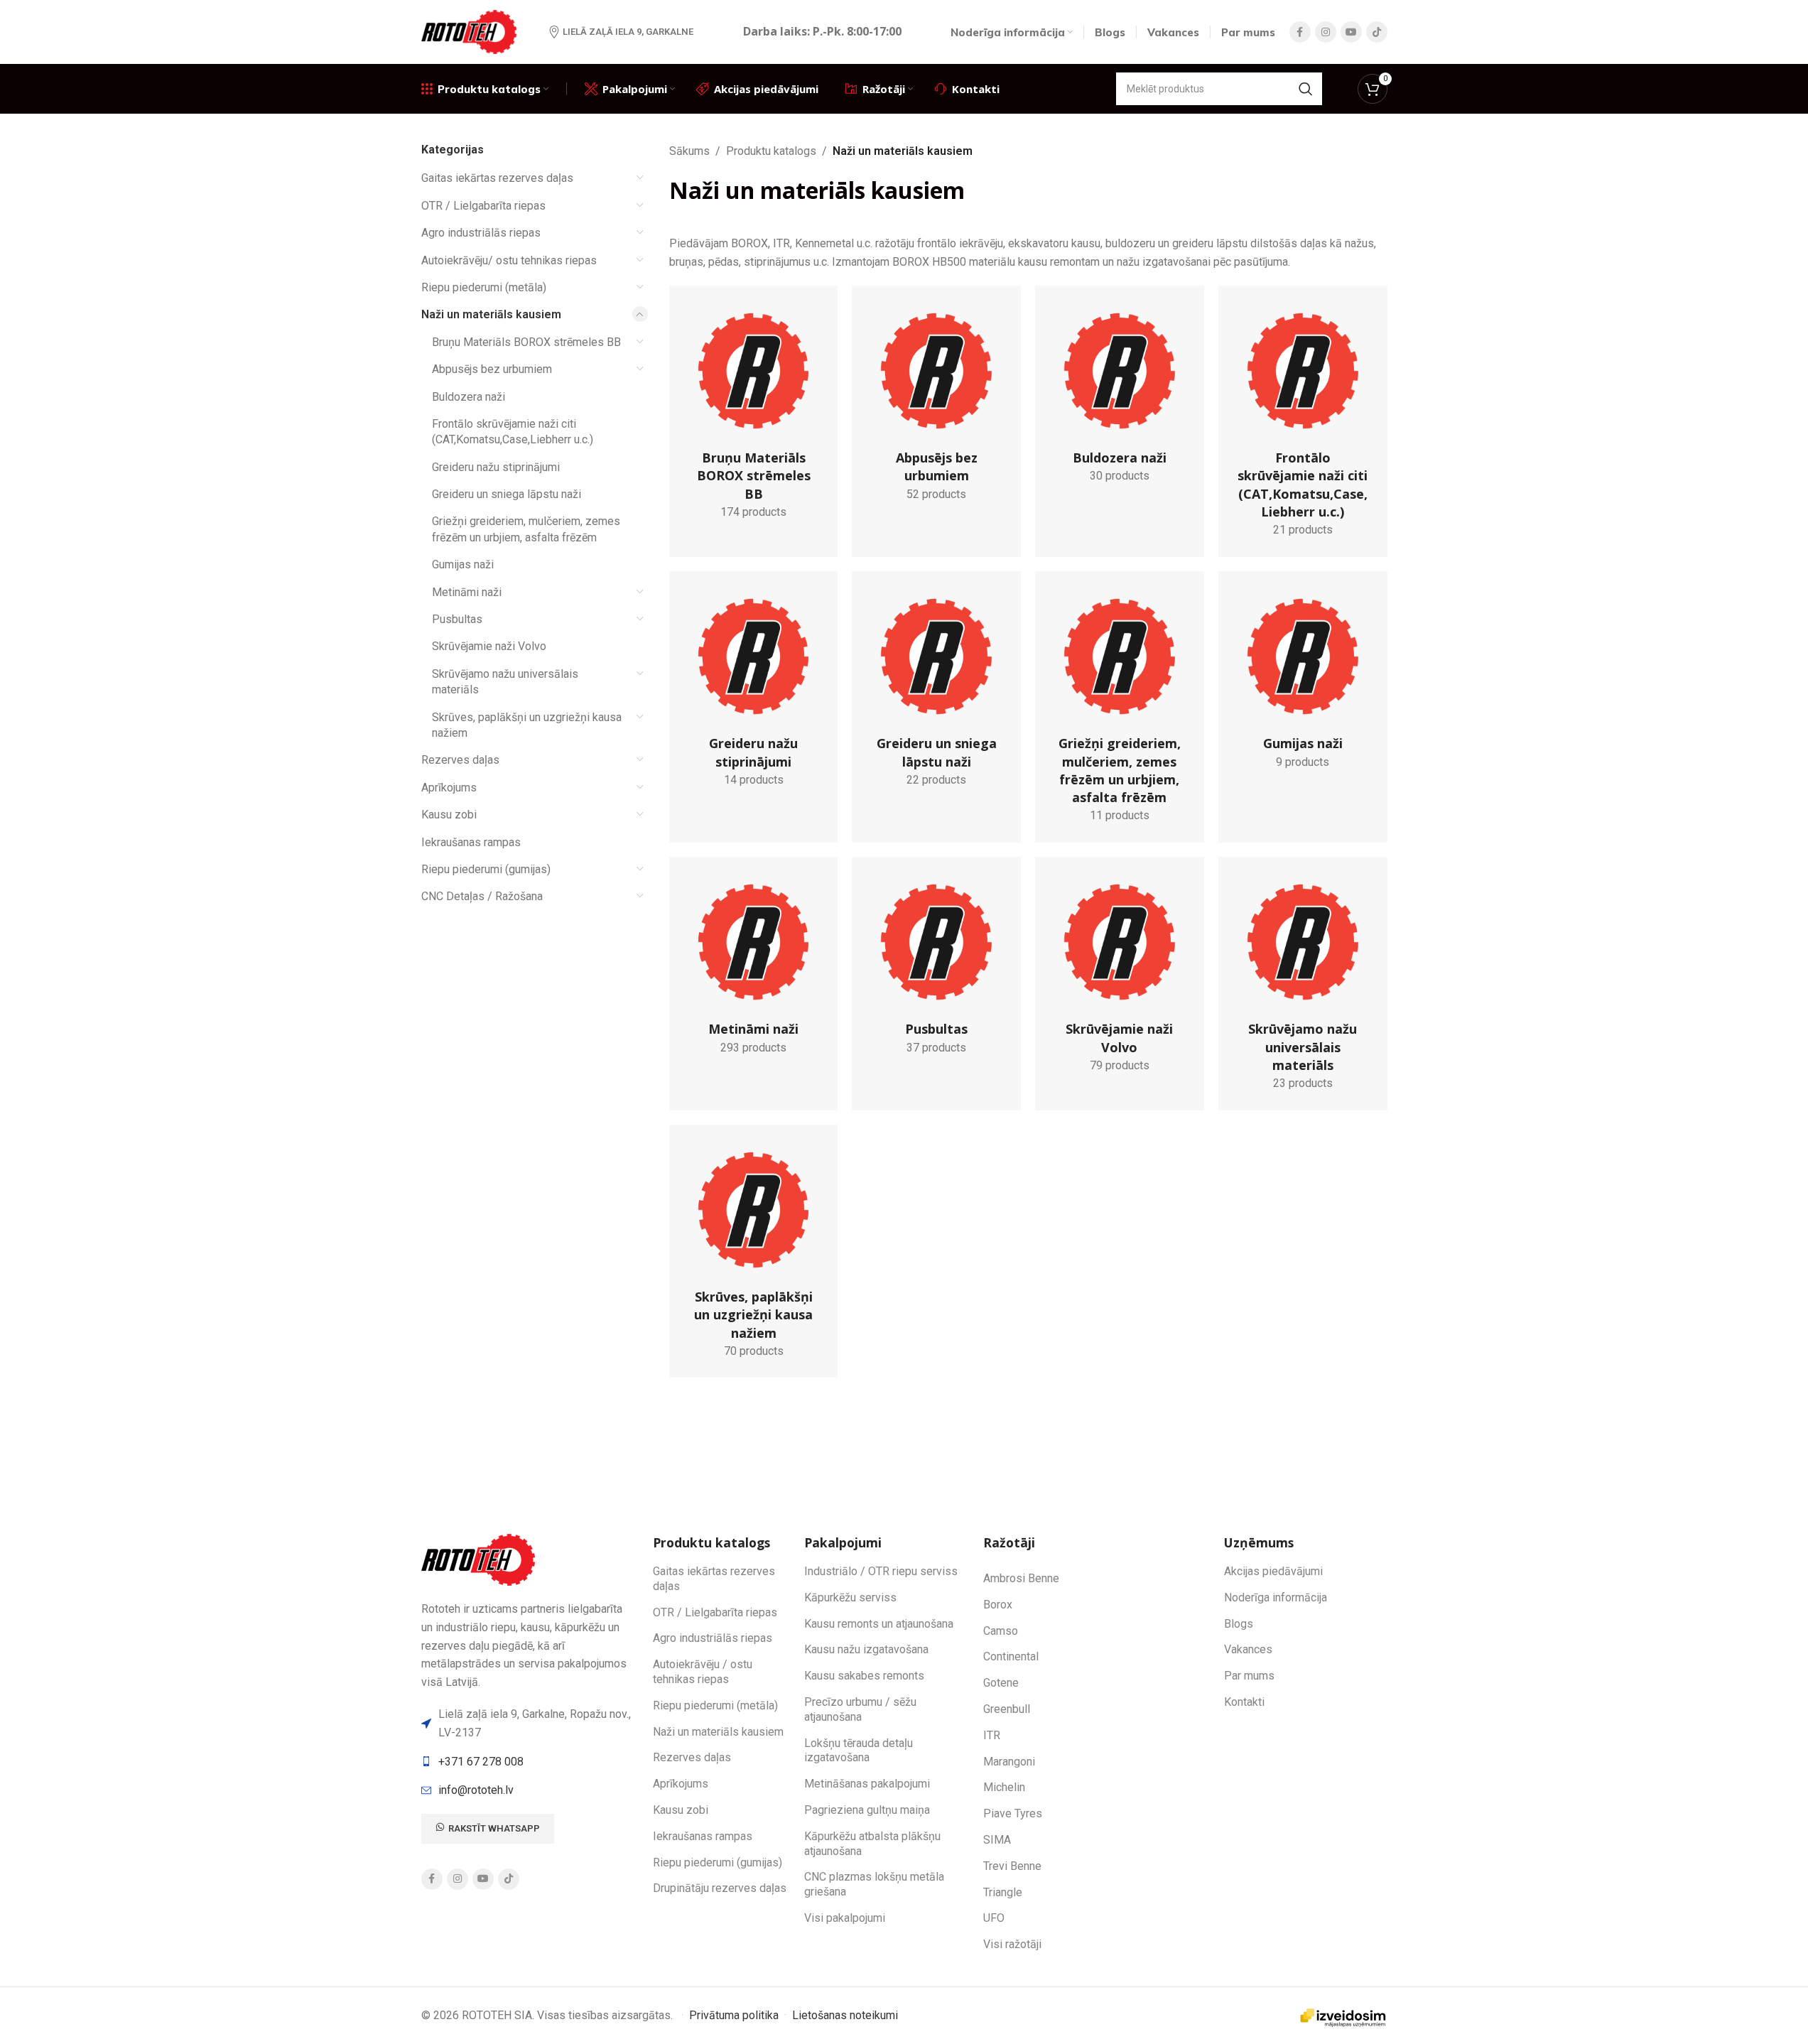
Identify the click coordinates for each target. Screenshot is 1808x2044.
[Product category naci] (754, 412)
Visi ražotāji (1012, 1944)
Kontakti (1244, 1702)
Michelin (1004, 1787)
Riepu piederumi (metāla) (484, 287)
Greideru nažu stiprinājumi (496, 467)
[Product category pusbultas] (936, 965)
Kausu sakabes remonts (864, 1676)
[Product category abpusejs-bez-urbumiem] (936, 403)
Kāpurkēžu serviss (850, 1597)
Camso (1001, 1631)
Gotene (1001, 1683)
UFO (994, 1918)
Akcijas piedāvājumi (1273, 1571)
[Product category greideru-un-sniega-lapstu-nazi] (936, 689)
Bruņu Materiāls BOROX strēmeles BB (526, 342)
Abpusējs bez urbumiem (492, 369)
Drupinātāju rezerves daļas (720, 1888)
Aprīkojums (449, 788)
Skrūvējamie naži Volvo (489, 646)
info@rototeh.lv (476, 1790)
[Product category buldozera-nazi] (1120, 394)
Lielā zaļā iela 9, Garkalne (628, 32)
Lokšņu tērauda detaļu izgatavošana (859, 1751)
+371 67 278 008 (481, 1762)
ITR (992, 1735)
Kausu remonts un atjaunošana (879, 1624)
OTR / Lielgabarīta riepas (483, 206)
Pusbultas (457, 619)
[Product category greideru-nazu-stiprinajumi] (754, 689)
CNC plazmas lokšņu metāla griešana (874, 1884)
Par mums (1249, 1676)
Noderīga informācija (1276, 1597)
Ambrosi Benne (1021, 1578)
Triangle (1003, 1892)
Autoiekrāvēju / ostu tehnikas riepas (703, 1672)
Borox (998, 1605)
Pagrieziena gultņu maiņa (867, 1810)
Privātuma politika (734, 2015)
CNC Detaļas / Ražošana (482, 896)
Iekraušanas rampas (471, 842)
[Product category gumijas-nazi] (1303, 680)
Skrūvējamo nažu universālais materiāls (505, 682)
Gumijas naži (463, 564)
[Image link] (480, 1559)
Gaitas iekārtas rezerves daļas (497, 178)
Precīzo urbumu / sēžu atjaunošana (860, 1709)
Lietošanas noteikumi (845, 2015)
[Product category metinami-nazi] (754, 965)
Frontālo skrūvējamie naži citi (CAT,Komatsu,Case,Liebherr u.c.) (513, 432)
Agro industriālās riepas (481, 233)
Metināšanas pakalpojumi (867, 1784)
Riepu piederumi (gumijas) (486, 869)
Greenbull (1007, 1709)
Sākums (689, 151)
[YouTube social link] (1351, 32)
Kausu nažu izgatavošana (866, 1649)
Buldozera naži (469, 397)
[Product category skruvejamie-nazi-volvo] (1120, 974)
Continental (1011, 1656)
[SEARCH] (1306, 89)
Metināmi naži (467, 592)
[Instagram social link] (1326, 32)
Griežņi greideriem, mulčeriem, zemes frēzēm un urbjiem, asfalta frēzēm (526, 529)
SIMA (997, 1840)
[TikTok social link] (1377, 32)
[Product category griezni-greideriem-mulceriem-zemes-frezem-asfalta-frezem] (1120, 707)
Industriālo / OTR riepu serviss (881, 1571)
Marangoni (1009, 1762)
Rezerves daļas (460, 760)
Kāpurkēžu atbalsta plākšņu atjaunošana (872, 1844)
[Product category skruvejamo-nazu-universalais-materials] (1303, 983)
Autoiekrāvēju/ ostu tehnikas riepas (509, 260)
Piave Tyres (1013, 1813)
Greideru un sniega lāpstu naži (507, 494)
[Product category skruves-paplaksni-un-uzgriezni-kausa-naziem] (754, 1251)
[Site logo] (471, 31)
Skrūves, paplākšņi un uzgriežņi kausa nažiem (527, 725)
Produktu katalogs (771, 151)
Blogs (1239, 1624)
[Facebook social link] (1300, 32)
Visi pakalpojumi (845, 1918)
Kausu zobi (449, 815)
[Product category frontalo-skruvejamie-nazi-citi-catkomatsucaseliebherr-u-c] (1303, 421)
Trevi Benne (1012, 1866)
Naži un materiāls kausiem (491, 314)
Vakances (1248, 1649)
